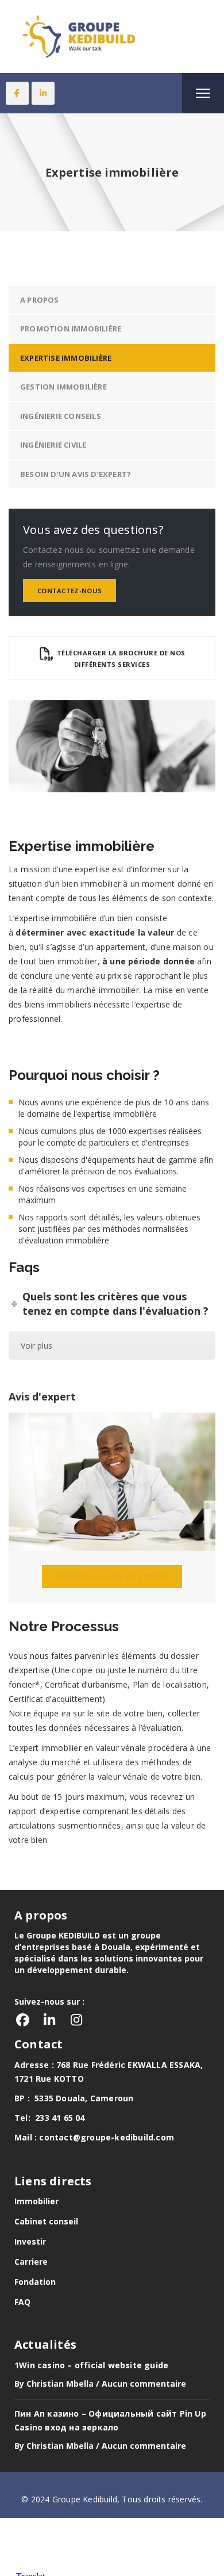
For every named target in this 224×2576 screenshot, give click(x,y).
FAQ (22, 2302)
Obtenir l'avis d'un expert (112, 1577)
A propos (40, 300)
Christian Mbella (60, 2384)
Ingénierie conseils (61, 416)
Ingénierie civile (53, 445)
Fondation (35, 2282)
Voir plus (36, 1346)
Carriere (31, 2262)
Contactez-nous (69, 591)
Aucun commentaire (144, 2384)
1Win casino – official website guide (91, 2365)
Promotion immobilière (71, 329)
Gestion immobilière (63, 387)
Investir (30, 2241)
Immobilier (36, 2201)
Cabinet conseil (46, 2221)
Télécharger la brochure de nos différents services (120, 659)
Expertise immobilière (66, 358)
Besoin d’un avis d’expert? (76, 474)
